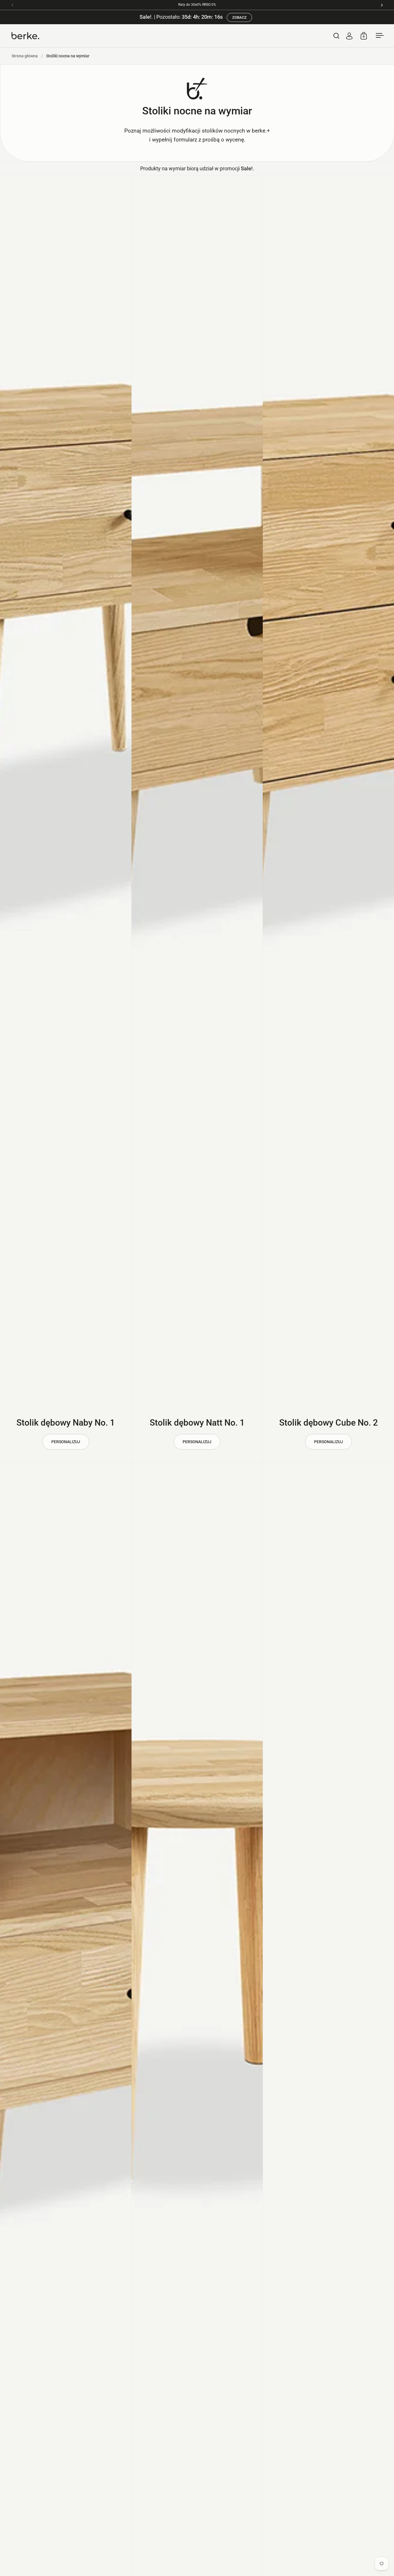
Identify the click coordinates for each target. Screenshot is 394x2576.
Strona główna (25, 56)
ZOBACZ (239, 17)
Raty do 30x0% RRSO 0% (197, 5)
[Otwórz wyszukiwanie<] (336, 36)
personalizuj (66, 1442)
